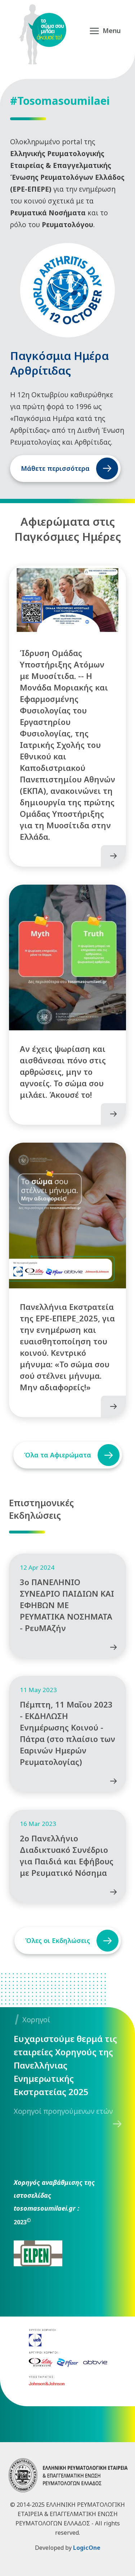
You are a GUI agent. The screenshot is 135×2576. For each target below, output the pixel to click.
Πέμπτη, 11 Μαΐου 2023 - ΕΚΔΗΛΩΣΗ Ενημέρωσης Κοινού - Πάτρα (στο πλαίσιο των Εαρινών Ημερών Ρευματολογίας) (67, 1733)
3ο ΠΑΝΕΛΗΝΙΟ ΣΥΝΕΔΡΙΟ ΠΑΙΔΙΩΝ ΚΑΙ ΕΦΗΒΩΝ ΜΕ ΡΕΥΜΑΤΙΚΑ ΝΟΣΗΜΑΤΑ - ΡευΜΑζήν (67, 1605)
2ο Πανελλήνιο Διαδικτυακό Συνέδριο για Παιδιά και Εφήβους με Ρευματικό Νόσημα (67, 1855)
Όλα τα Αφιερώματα (58, 1455)
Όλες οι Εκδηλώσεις (58, 1940)
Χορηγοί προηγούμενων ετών (63, 2111)
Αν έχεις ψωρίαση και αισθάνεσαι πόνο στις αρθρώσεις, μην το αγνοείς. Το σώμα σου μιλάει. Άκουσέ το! (63, 1072)
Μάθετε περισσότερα (55, 468)
